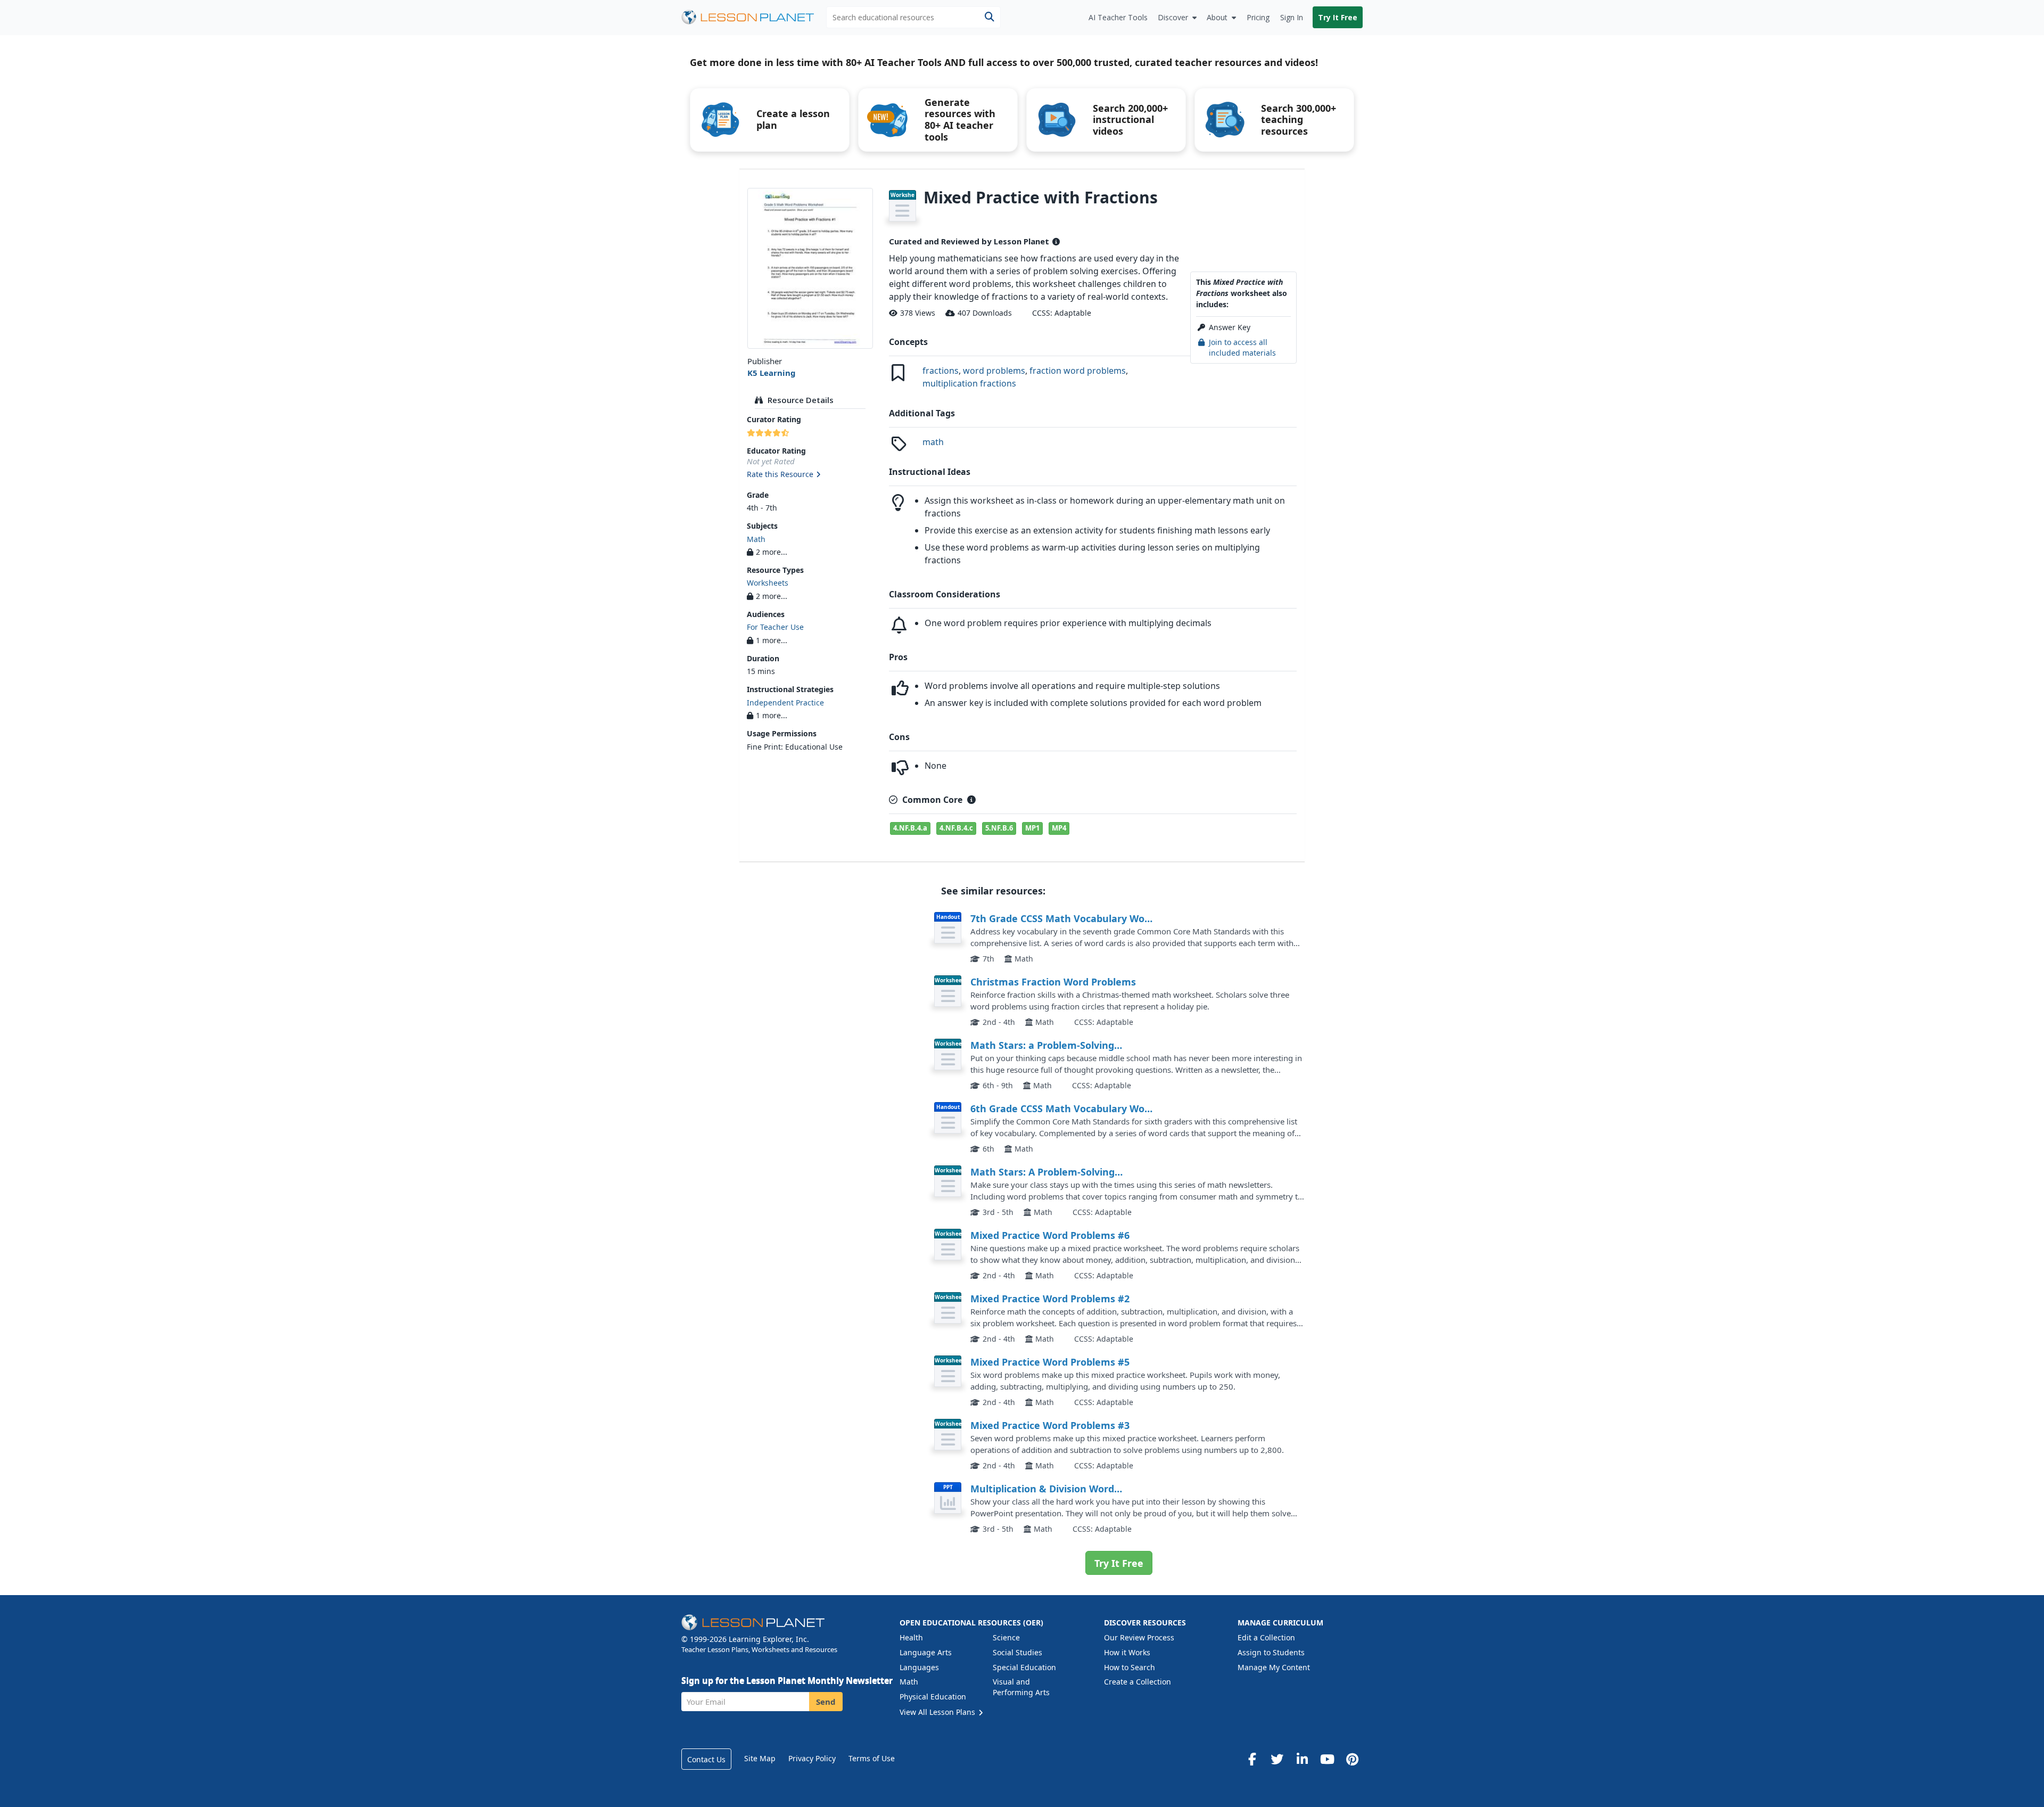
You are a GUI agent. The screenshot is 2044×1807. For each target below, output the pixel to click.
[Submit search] (989, 17)
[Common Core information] (971, 800)
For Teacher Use (775, 627)
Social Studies (1017, 1652)
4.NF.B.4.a (910, 828)
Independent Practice (785, 703)
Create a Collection (1138, 1682)
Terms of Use (872, 1758)
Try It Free (1338, 17)
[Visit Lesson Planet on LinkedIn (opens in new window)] (1302, 1759)
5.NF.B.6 (999, 828)
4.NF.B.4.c (956, 828)
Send (826, 1702)
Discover (1173, 17)
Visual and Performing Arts (1021, 1687)
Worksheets (768, 583)
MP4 (1059, 828)
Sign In (1292, 17)
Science (1006, 1637)
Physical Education (933, 1697)
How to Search (1130, 1667)
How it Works (1127, 1652)
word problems (994, 371)
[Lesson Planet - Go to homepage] (754, 17)
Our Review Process (1139, 1637)
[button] (810, 475)
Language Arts (926, 1652)
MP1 (1032, 828)
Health (911, 1637)
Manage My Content (1274, 1667)
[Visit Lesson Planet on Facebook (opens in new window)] (1252, 1759)
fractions (941, 371)
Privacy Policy (812, 1758)
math (933, 442)
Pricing (1258, 17)
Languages (919, 1667)
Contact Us (706, 1759)
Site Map (760, 1758)
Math (756, 539)
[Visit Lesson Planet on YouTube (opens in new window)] (1327, 1759)
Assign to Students (1271, 1652)
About (1217, 17)
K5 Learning (772, 373)
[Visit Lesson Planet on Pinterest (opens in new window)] (1352, 1759)
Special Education (1024, 1667)
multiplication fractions (969, 383)
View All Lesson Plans (938, 1712)
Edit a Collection (1266, 1637)
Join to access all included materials (1242, 347)
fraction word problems (1078, 371)
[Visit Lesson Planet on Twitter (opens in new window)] (1277, 1759)
